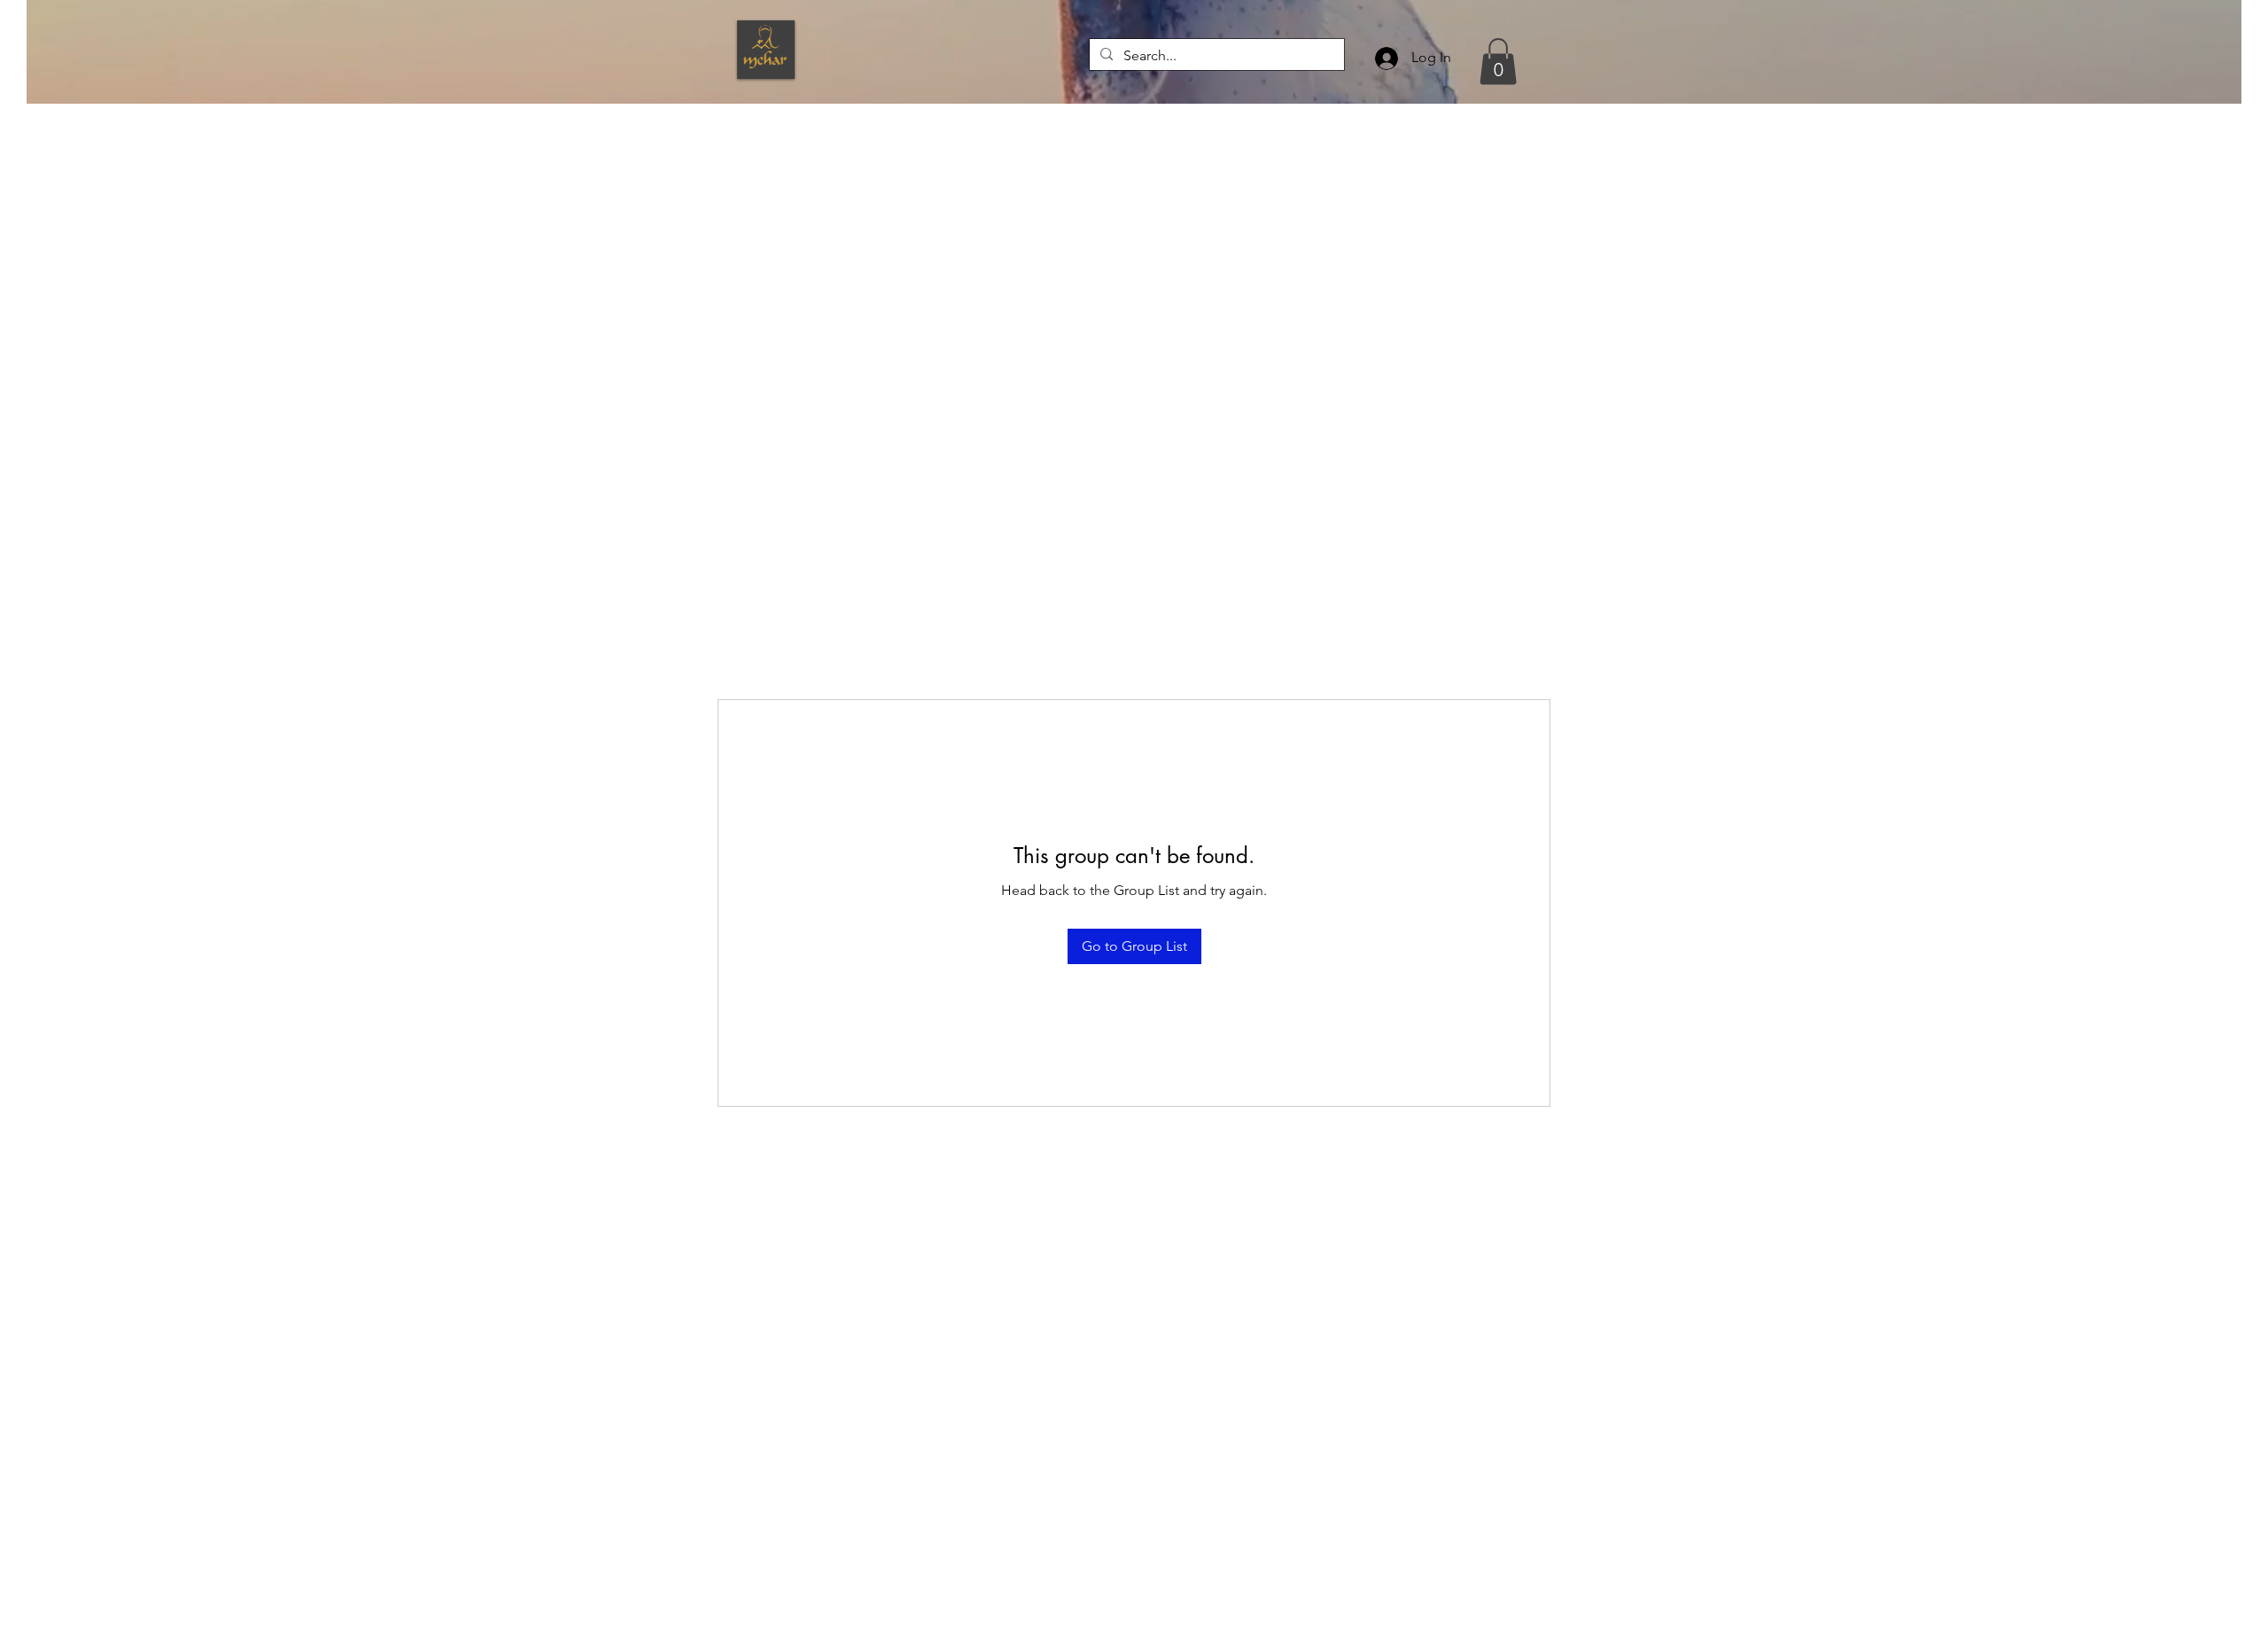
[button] (1498, 62)
